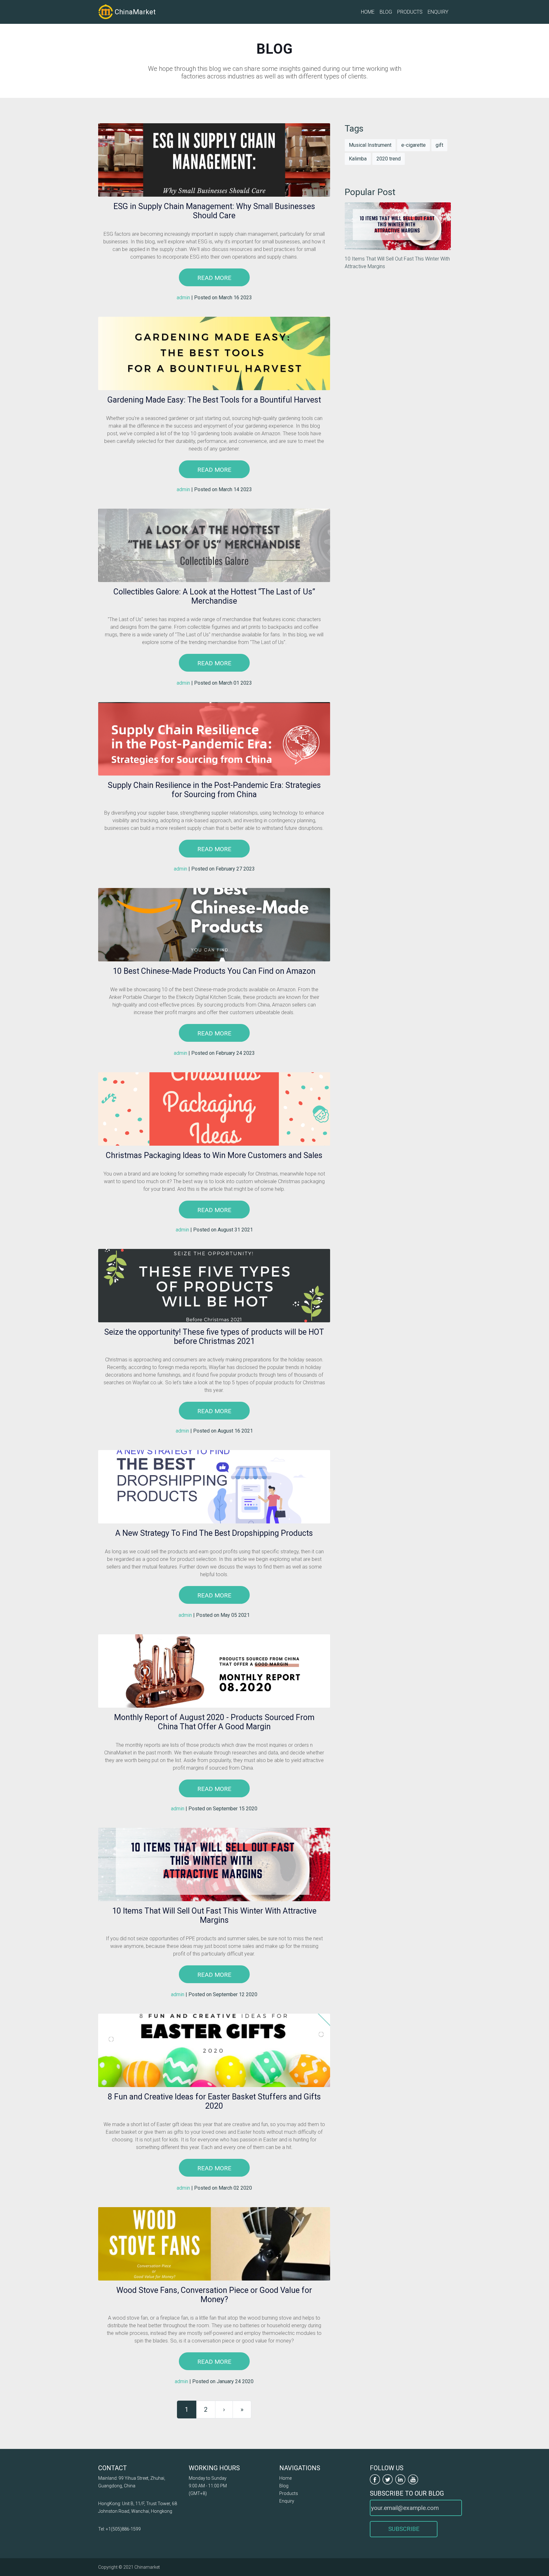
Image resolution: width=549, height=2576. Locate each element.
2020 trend (389, 159)
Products (410, 12)
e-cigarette (413, 145)
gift (439, 145)
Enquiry (438, 12)
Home (368, 12)
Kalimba (358, 159)
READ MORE (214, 278)
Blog (386, 12)
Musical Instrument (370, 145)
